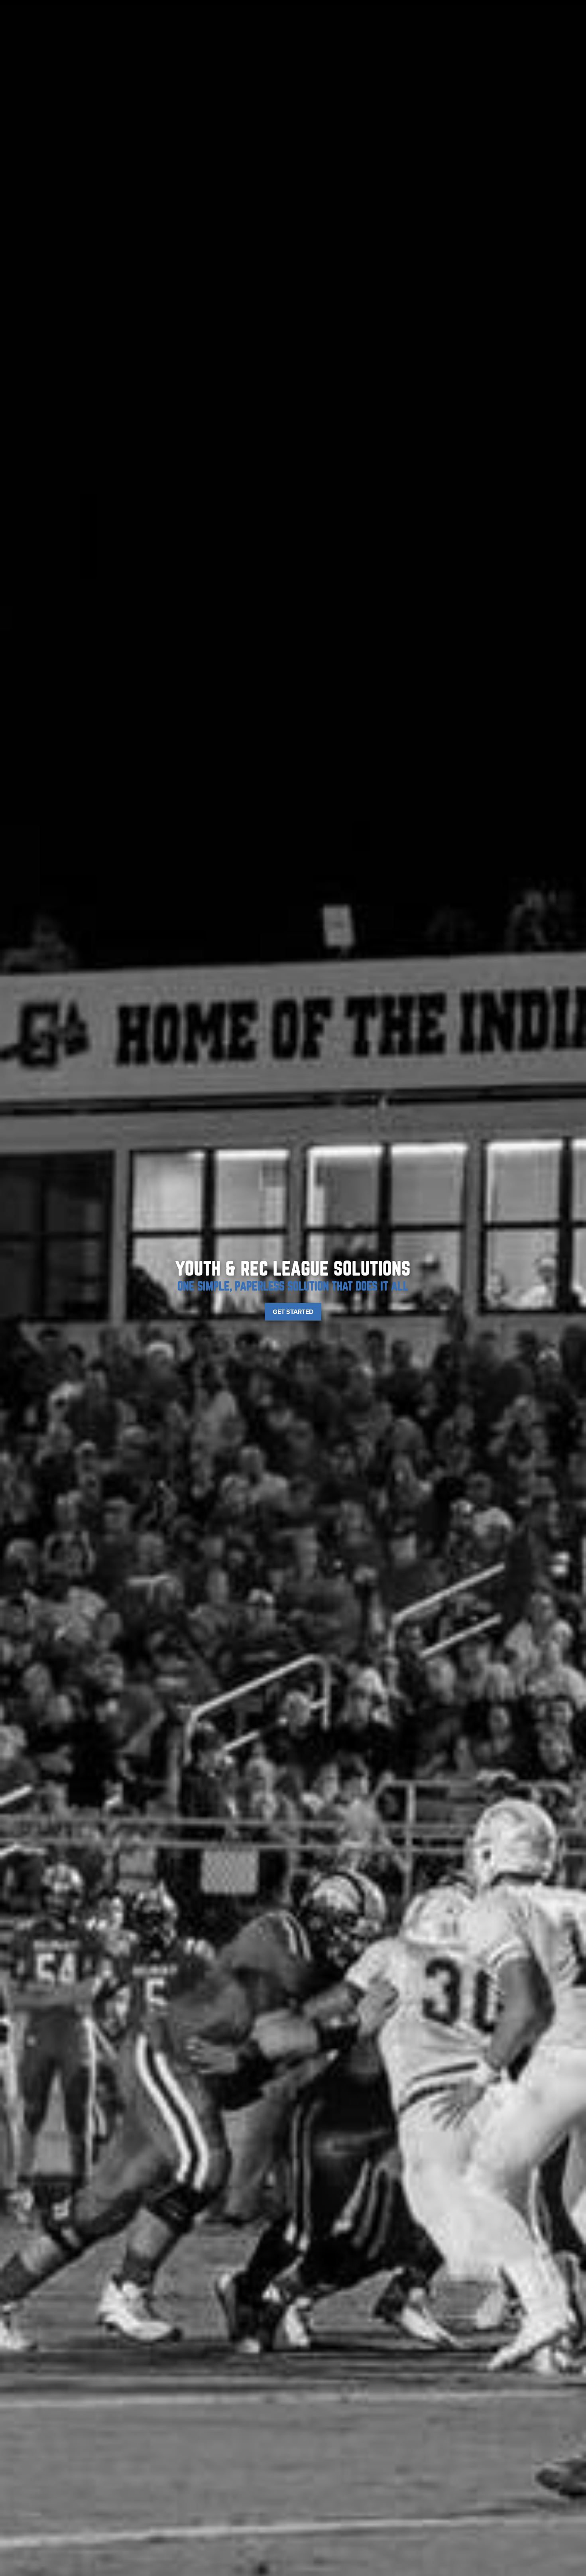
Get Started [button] (293, 1312)
